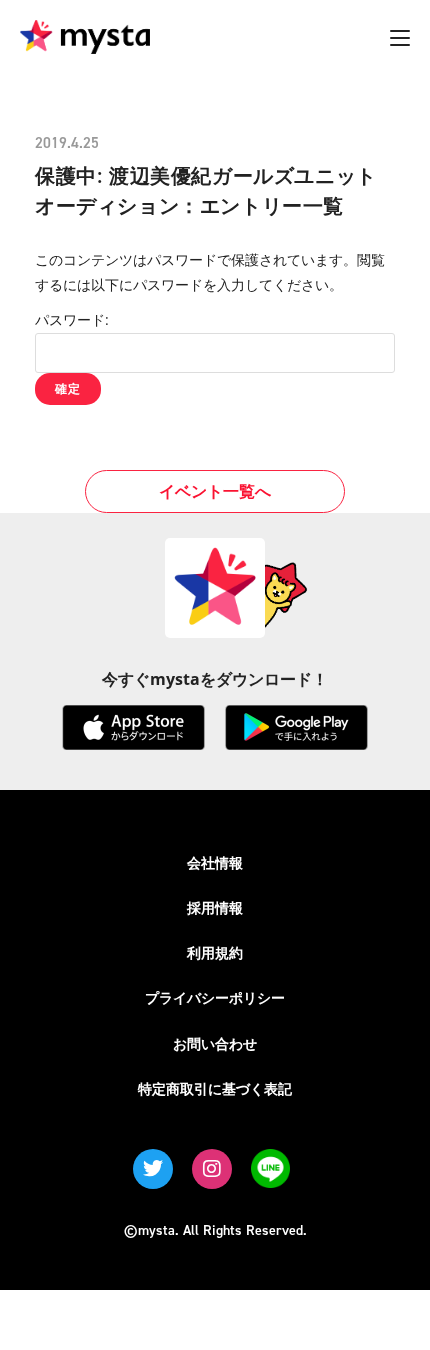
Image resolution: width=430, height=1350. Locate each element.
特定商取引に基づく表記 (215, 1088)
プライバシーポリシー (215, 997)
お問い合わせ (215, 1043)
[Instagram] (212, 1169)
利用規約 (215, 952)
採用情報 (215, 907)
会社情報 (215, 862)
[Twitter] (153, 1169)
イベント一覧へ (215, 491)
